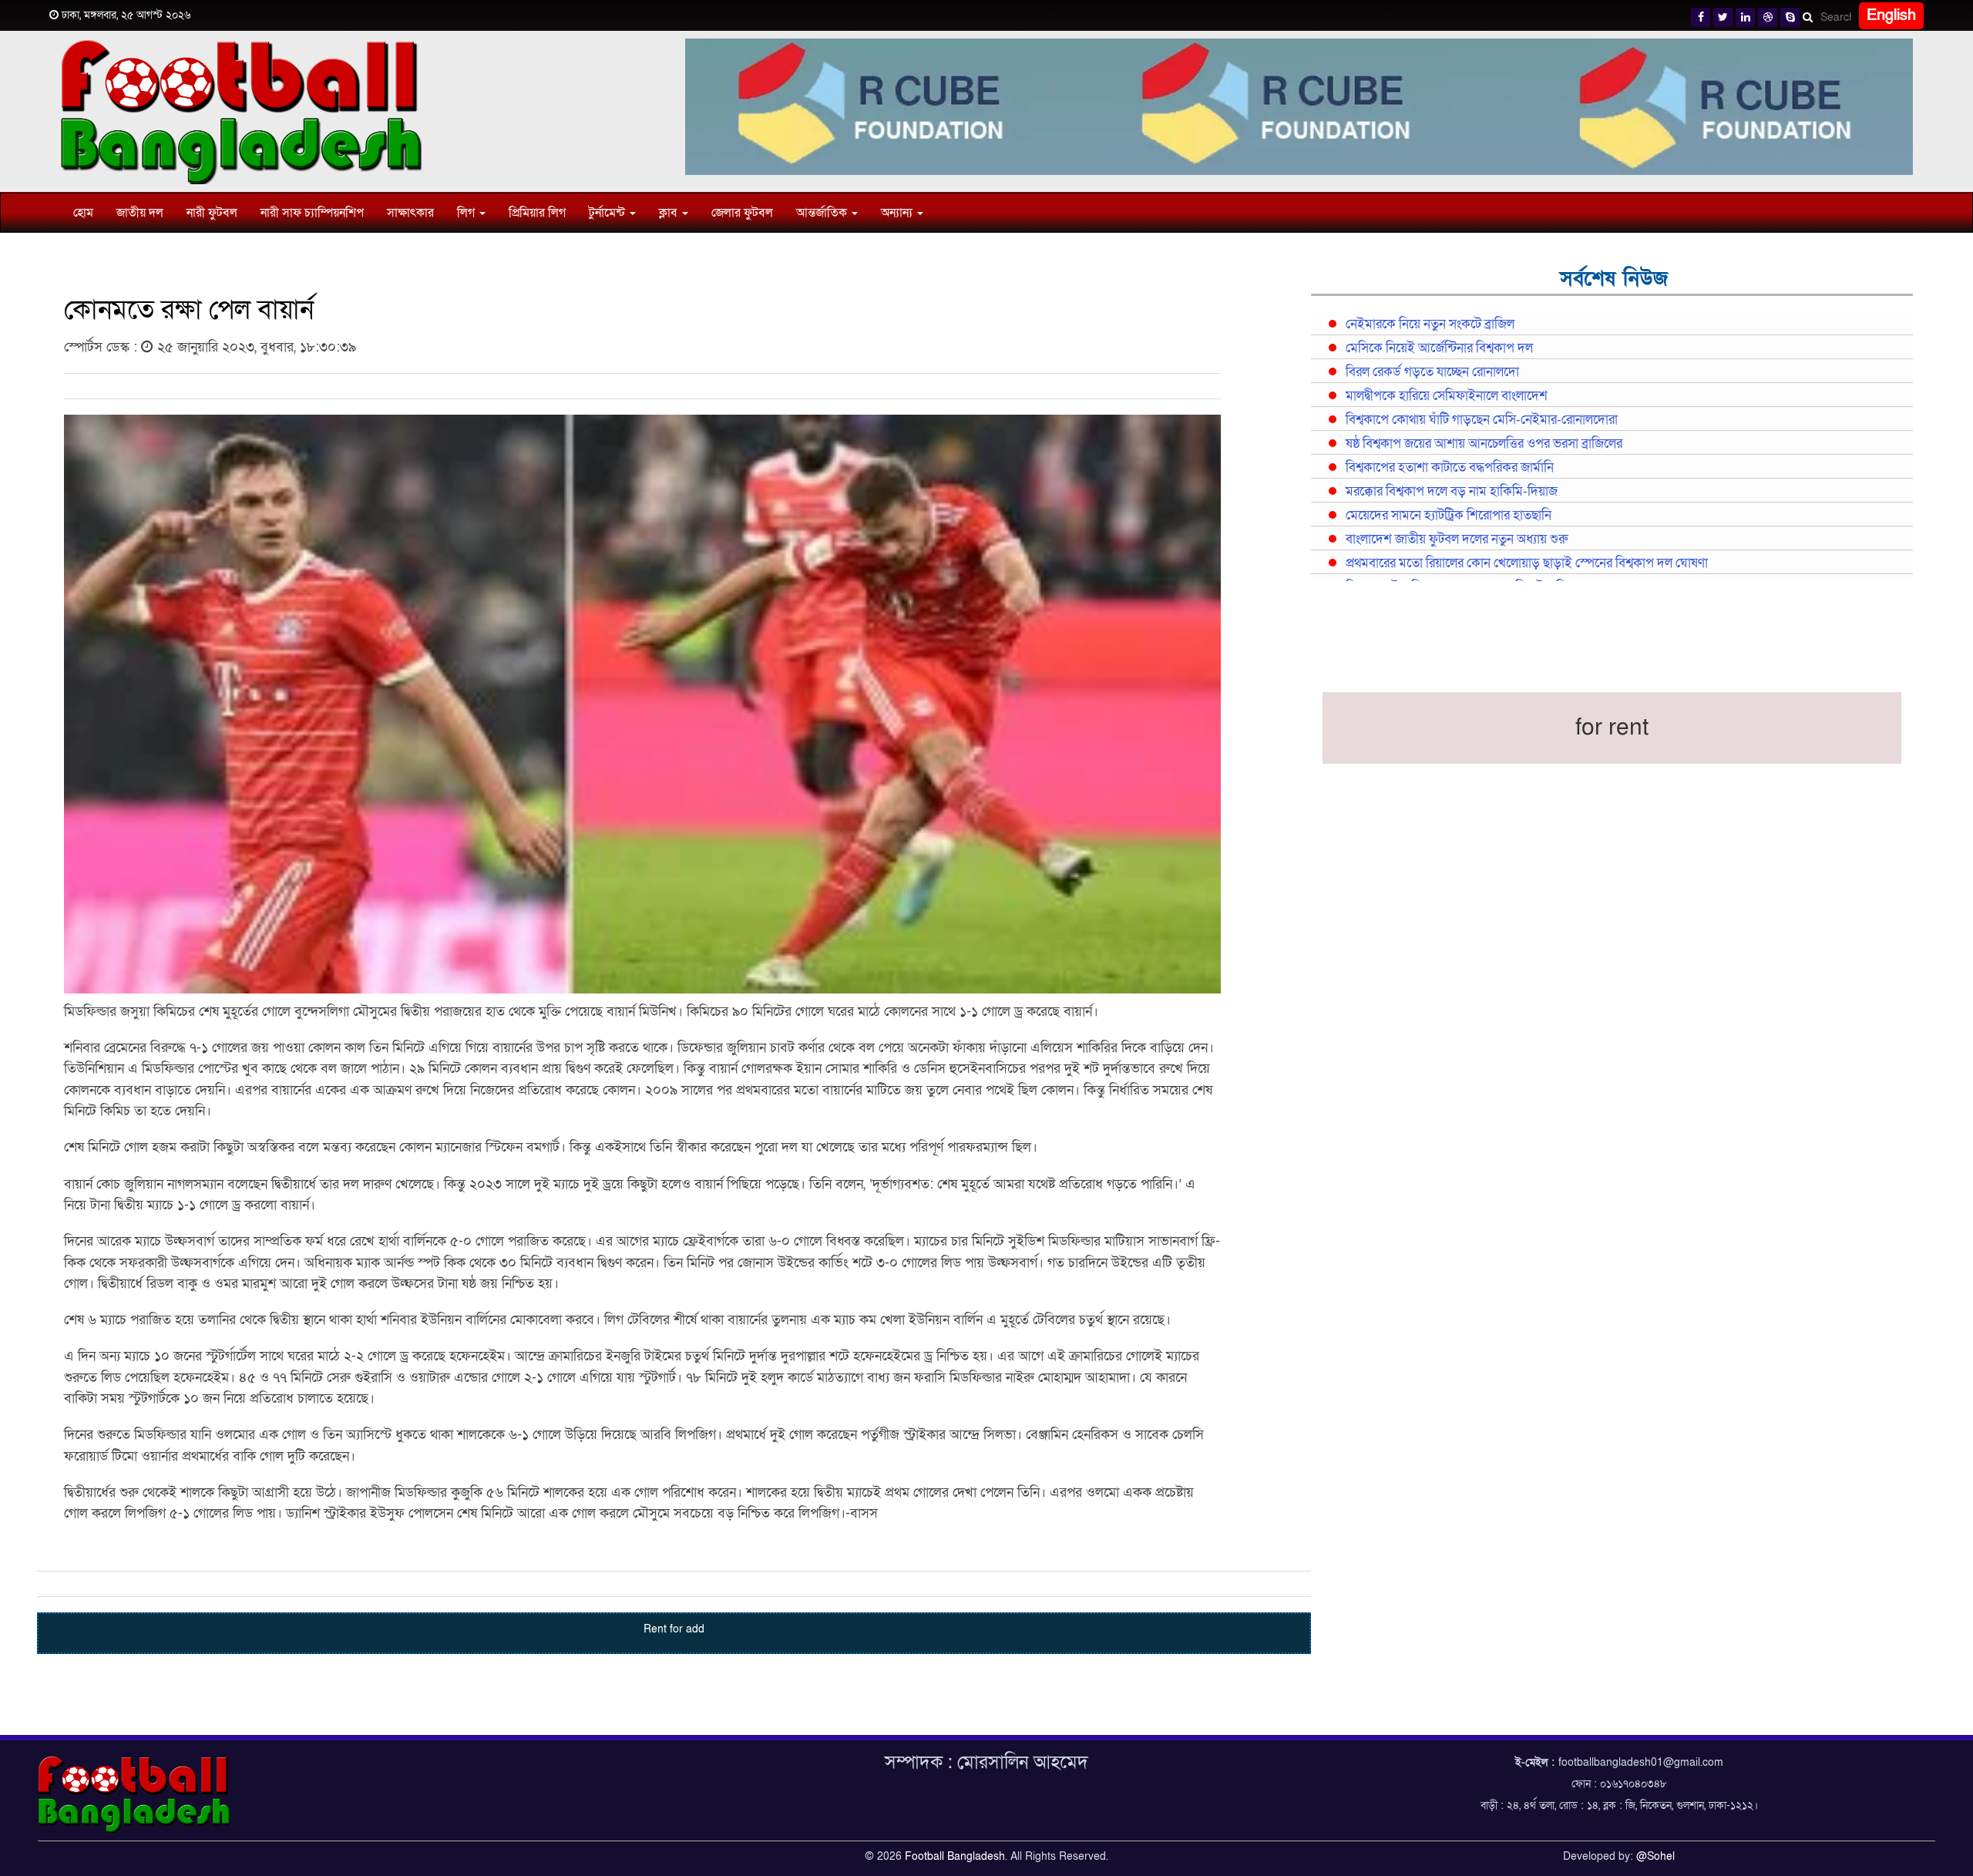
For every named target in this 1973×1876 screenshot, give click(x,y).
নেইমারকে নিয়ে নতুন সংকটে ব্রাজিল (1430, 324)
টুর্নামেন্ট (608, 213)
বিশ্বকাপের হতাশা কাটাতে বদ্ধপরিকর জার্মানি (1450, 468)
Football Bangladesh (955, 1856)
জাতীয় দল (140, 213)
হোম (83, 213)
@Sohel (1655, 1856)
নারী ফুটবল (212, 213)
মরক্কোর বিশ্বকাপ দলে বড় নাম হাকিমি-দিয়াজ (1452, 492)
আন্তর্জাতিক (823, 213)
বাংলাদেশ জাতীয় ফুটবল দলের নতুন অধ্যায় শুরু (1457, 540)
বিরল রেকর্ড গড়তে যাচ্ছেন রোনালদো (1432, 372)
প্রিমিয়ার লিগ (537, 213)
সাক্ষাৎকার (410, 213)
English (1891, 15)
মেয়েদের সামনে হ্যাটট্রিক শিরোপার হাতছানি (1449, 516)
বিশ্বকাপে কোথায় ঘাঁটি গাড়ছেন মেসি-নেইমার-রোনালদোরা (1482, 420)
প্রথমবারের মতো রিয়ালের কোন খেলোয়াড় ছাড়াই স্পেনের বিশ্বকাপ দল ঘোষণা (1527, 563)
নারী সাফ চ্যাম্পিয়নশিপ (312, 213)
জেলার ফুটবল (742, 213)
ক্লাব (670, 213)
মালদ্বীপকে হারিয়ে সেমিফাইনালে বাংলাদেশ (1447, 396)
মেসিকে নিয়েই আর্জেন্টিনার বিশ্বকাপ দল (1439, 348)
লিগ (467, 213)
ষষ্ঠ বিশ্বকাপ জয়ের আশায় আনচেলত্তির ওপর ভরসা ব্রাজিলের (1484, 444)
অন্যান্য (898, 213)
